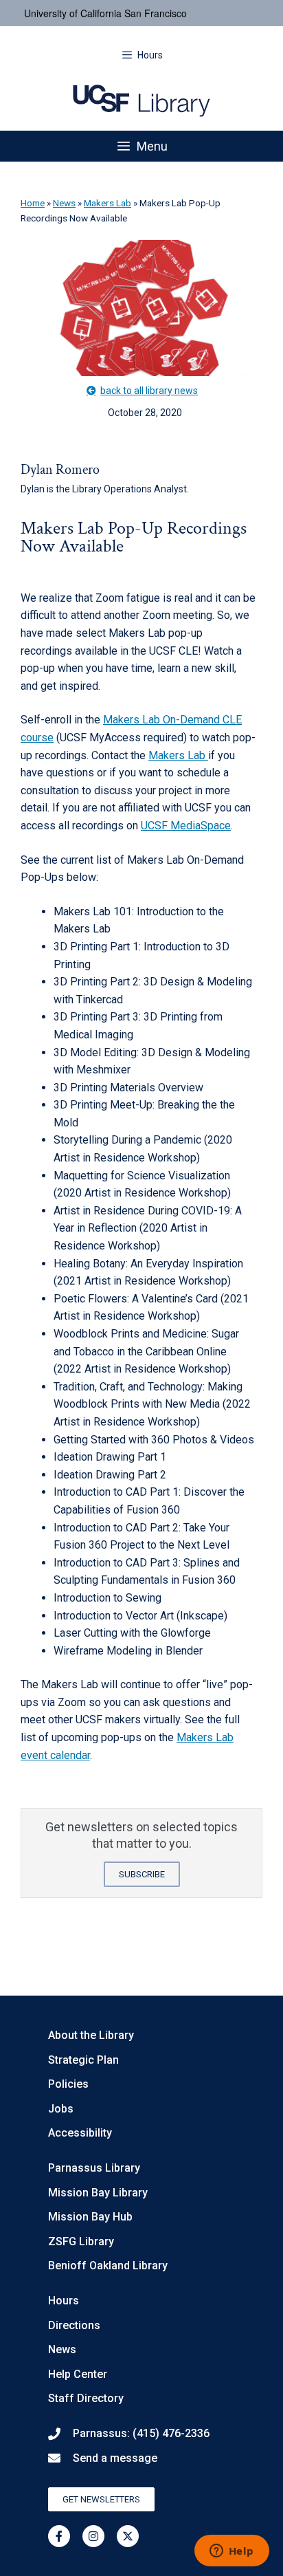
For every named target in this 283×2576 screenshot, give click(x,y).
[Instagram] (93, 2536)
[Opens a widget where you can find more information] (231, 2552)
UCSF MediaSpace (186, 826)
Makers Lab (107, 203)
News (64, 203)
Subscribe (142, 1874)
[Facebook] (59, 2536)
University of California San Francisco (105, 13)
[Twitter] (128, 2536)
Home (33, 203)
